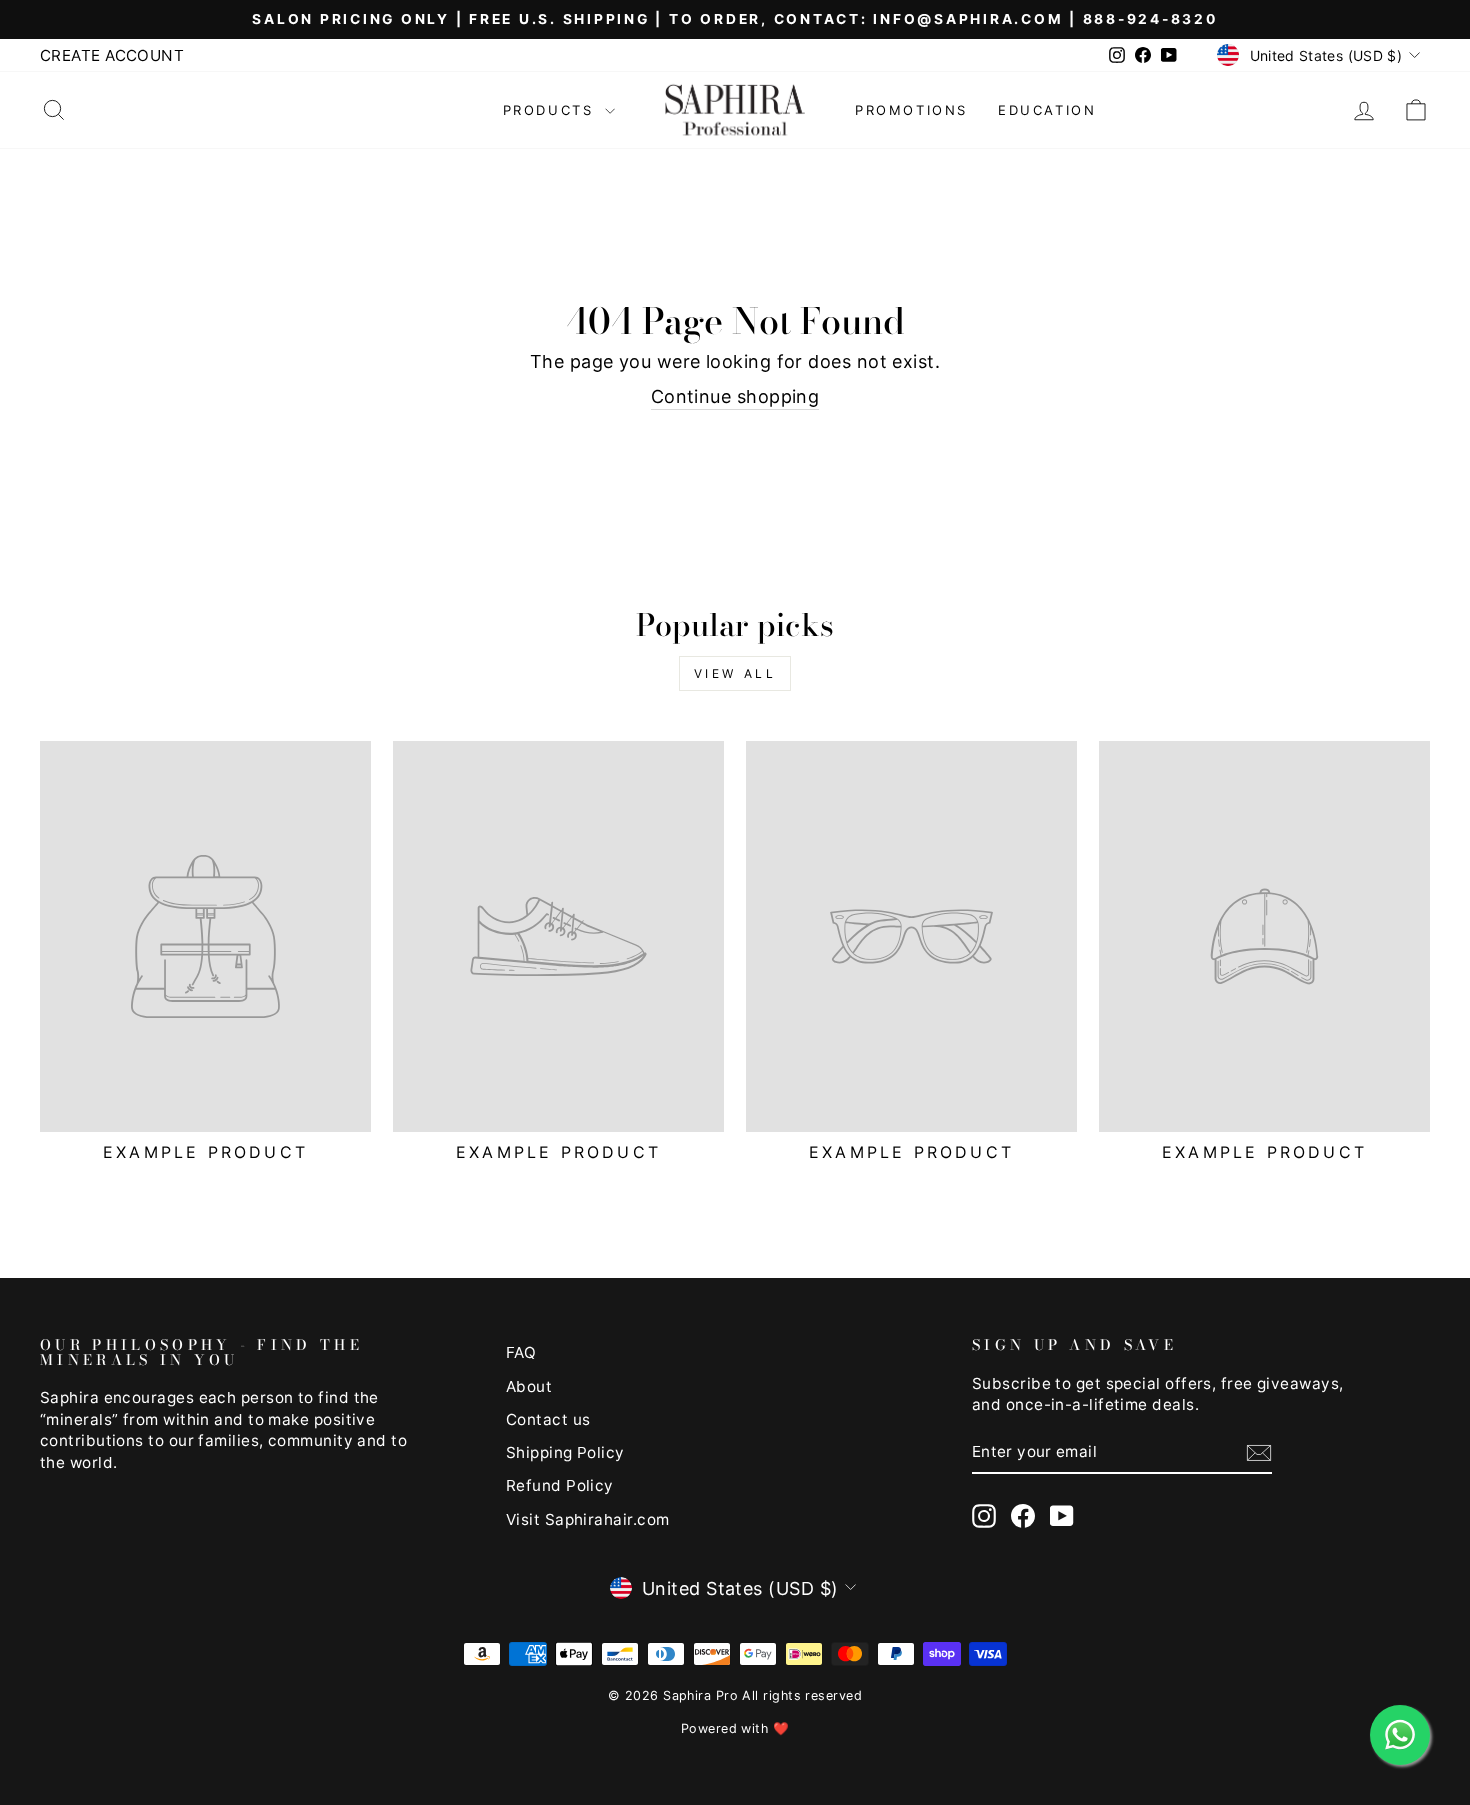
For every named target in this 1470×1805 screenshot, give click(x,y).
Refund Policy (560, 1485)
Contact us (548, 1419)
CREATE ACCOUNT (112, 55)
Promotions (911, 110)
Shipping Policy (565, 1452)
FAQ (521, 1352)
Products (551, 110)
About (529, 1386)
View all (735, 673)
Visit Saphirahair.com (587, 1519)
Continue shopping (735, 396)
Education (1047, 110)
